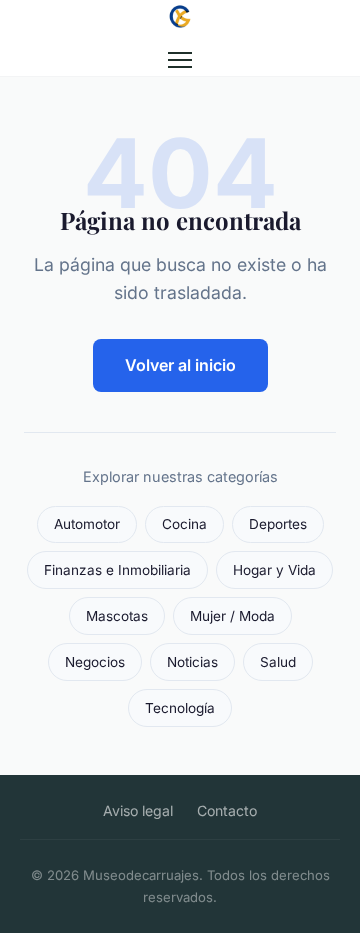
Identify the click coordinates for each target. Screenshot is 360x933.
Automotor (87, 524)
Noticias (192, 662)
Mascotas (117, 616)
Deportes (278, 524)
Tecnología (180, 708)
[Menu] (180, 60)
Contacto (227, 810)
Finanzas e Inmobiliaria (117, 570)
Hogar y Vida (274, 570)
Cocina (184, 524)
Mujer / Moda (232, 616)
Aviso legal (138, 810)
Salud (278, 662)
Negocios (95, 662)
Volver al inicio (180, 365)
